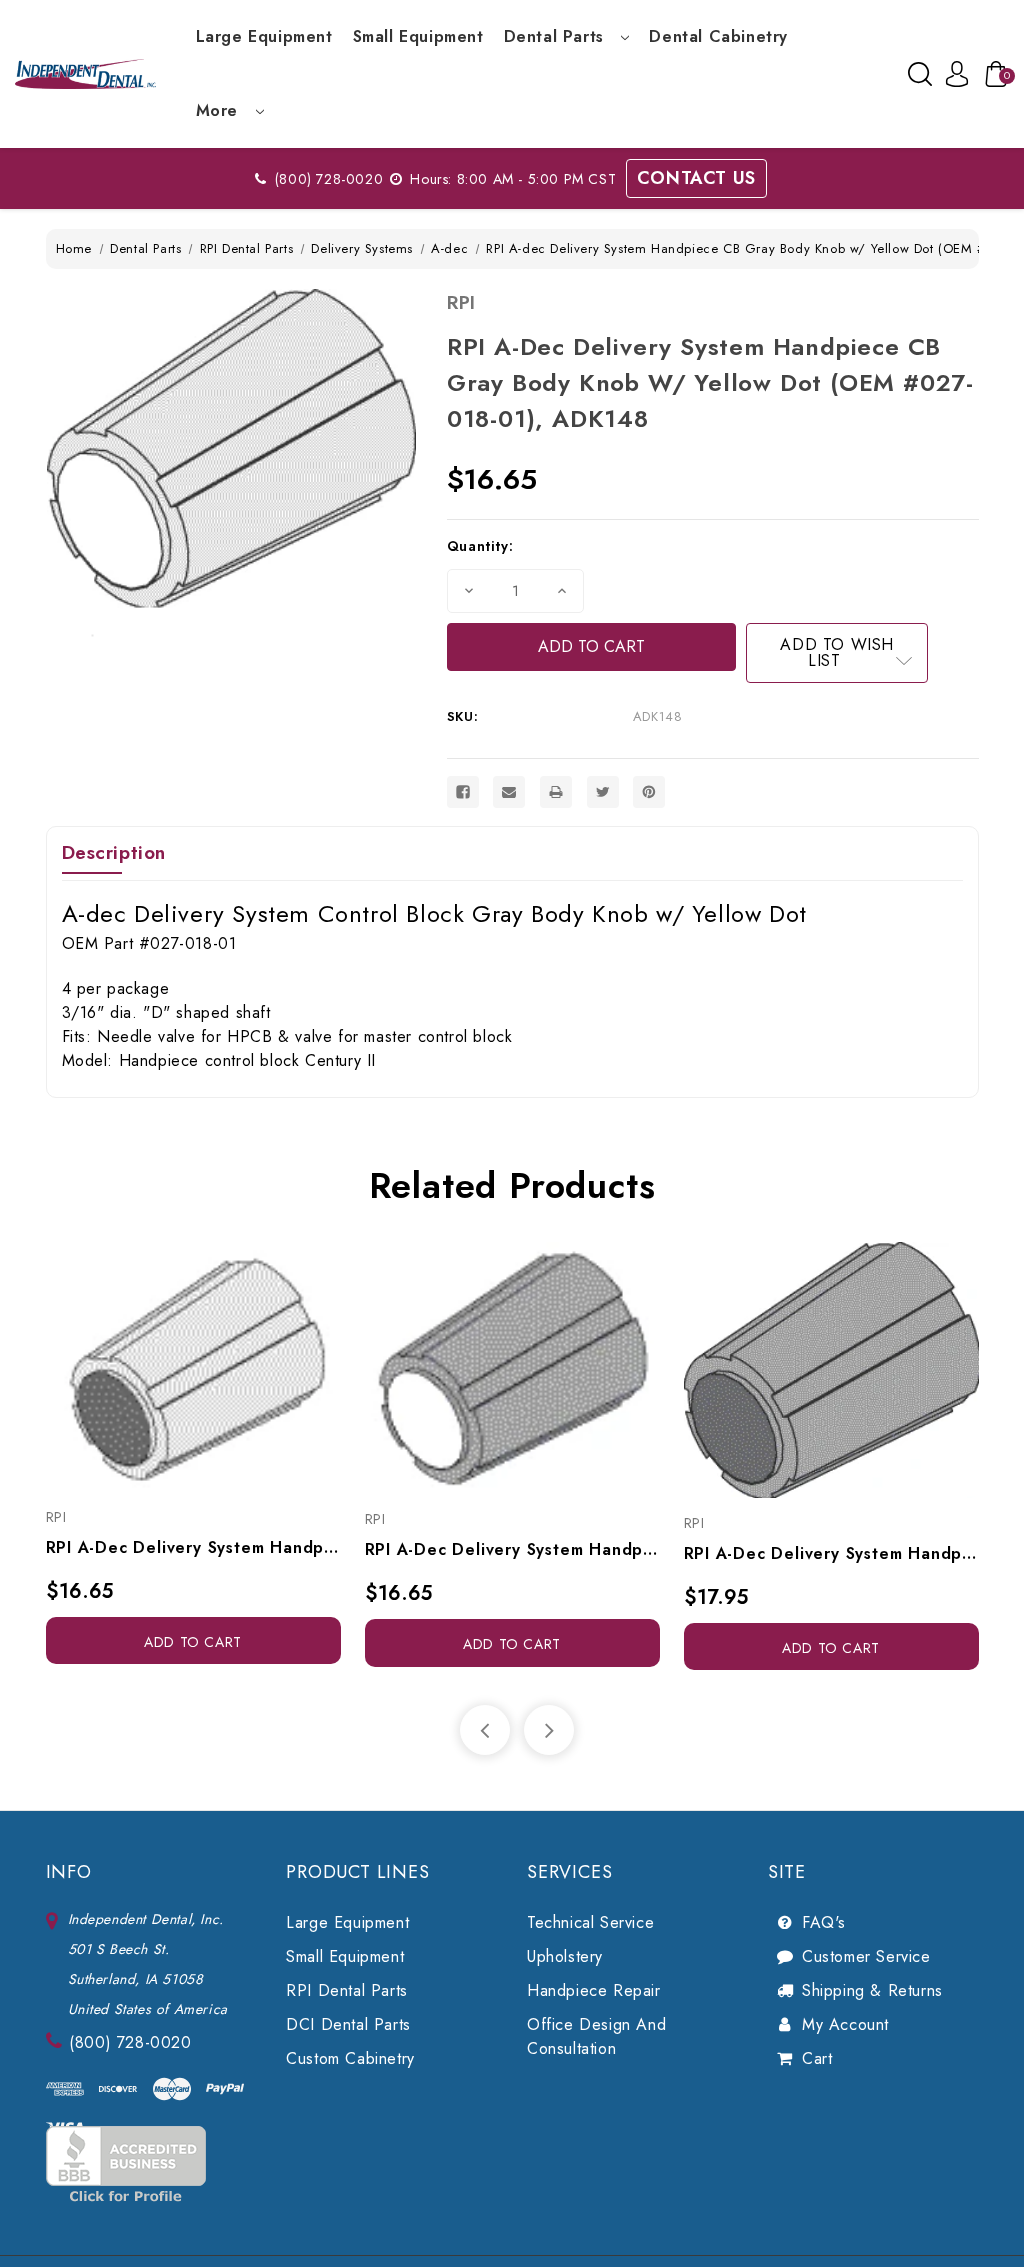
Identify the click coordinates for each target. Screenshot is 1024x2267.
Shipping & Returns (872, 1990)
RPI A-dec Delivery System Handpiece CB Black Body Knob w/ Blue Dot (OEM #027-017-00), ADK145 (831, 1553)
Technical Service (590, 1922)
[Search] (920, 74)
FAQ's (824, 1922)
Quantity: (480, 546)
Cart (817, 2058)
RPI (461, 302)
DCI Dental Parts (348, 2024)
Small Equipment (418, 36)
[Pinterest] (649, 792)
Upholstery (565, 1956)
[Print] (556, 792)
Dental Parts (557, 36)
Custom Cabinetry (350, 2058)
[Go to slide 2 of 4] (549, 1730)
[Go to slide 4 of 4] (485, 1730)
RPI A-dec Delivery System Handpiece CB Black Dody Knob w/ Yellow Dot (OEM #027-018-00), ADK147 (512, 1549)
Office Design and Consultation (596, 2036)
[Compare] (215, 1370)
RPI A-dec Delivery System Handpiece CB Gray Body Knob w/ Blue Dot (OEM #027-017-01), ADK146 (193, 1547)
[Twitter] (603, 792)
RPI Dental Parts (347, 1990)
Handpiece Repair (594, 1990)
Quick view (171, 1370)
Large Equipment (264, 36)
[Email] (509, 792)
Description (114, 852)
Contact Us (696, 178)
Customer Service (866, 1956)
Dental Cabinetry (718, 36)
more (220, 110)
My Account (845, 2024)
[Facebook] (463, 792)
